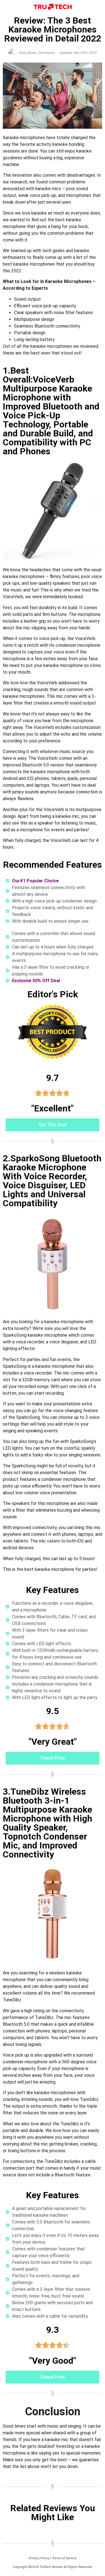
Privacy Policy (39, 2558)
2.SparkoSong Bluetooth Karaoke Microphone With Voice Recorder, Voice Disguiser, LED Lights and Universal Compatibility (52, 1181)
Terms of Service (64, 2558)
